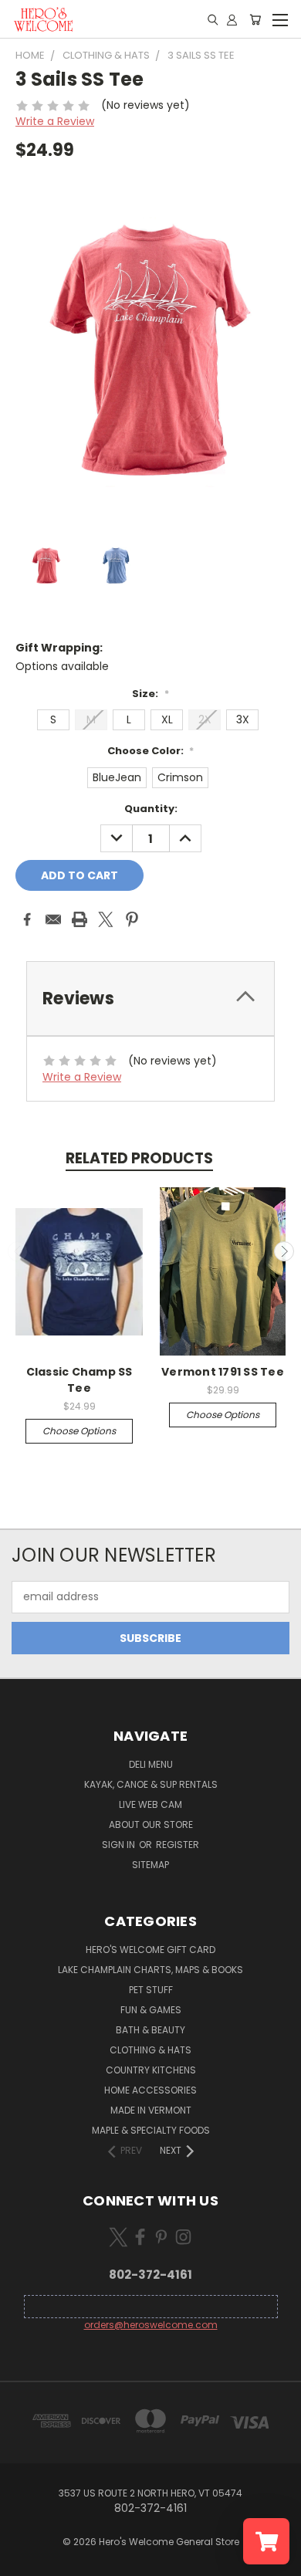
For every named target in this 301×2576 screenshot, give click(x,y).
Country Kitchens (151, 2070)
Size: (150, 694)
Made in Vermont (151, 2110)
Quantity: (151, 809)
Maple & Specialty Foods (151, 2130)
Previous (18, 1251)
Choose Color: (151, 751)
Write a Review (55, 121)
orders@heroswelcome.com (151, 2325)
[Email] (53, 919)
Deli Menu (151, 1764)
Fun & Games (151, 2010)
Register (178, 1845)
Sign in (120, 1845)
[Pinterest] (132, 919)
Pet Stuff (151, 1990)
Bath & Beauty (150, 2030)
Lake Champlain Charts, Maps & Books (150, 1970)
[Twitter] (106, 919)
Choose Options (79, 1431)
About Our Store (151, 1825)
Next (284, 1251)
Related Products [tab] (139, 1158)
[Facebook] (27, 919)
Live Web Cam (150, 1804)
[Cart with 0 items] (255, 19)
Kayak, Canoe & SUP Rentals (151, 1784)
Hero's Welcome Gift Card (150, 1950)
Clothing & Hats (150, 2050)
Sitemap (150, 1865)
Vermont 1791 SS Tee (223, 1372)
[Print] (79, 919)
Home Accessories (150, 2090)
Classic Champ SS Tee (79, 1380)
